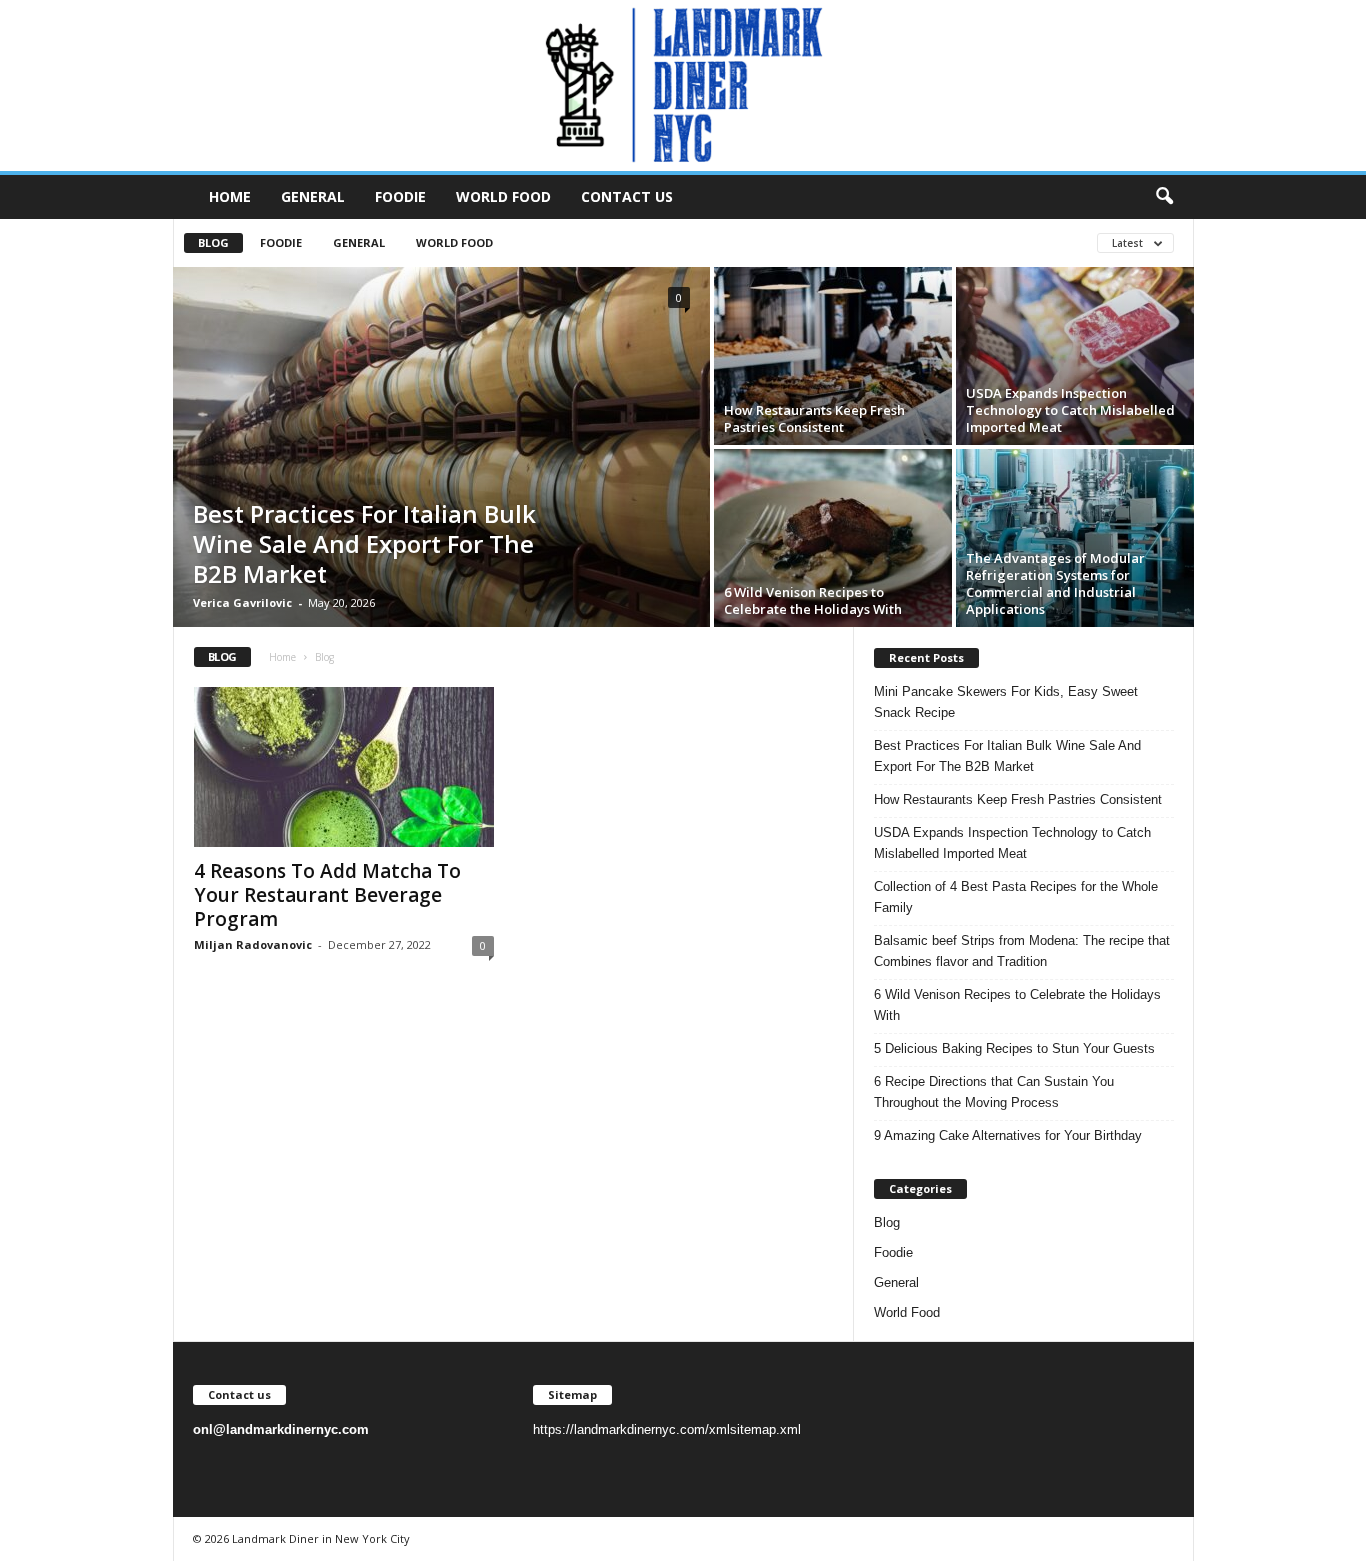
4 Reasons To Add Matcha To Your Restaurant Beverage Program (327, 895)
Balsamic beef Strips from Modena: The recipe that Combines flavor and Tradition (1022, 951)
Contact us (627, 196)
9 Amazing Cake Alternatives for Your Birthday (1008, 1135)
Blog (213, 242)
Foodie (400, 196)
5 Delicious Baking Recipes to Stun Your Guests (1014, 1048)
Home (230, 196)
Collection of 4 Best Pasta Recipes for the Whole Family (1016, 897)
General (313, 196)
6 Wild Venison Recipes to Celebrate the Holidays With (813, 600)
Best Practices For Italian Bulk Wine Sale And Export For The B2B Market (364, 543)
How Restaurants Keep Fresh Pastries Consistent (814, 418)
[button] (1164, 197)
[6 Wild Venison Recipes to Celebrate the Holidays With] (833, 538)
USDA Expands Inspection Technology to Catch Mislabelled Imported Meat (1070, 410)
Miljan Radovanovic (253, 944)
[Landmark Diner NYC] (683, 85)
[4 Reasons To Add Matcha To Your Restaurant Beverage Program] (344, 767)
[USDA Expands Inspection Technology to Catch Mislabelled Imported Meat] (1075, 356)
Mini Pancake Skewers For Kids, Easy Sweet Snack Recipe (1006, 702)
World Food (503, 196)
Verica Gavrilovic (242, 602)
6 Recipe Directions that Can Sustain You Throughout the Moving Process (994, 1092)
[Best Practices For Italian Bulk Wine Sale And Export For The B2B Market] (441, 447)
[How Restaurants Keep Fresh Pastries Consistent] (833, 356)
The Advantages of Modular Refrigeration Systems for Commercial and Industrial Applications (1055, 583)
